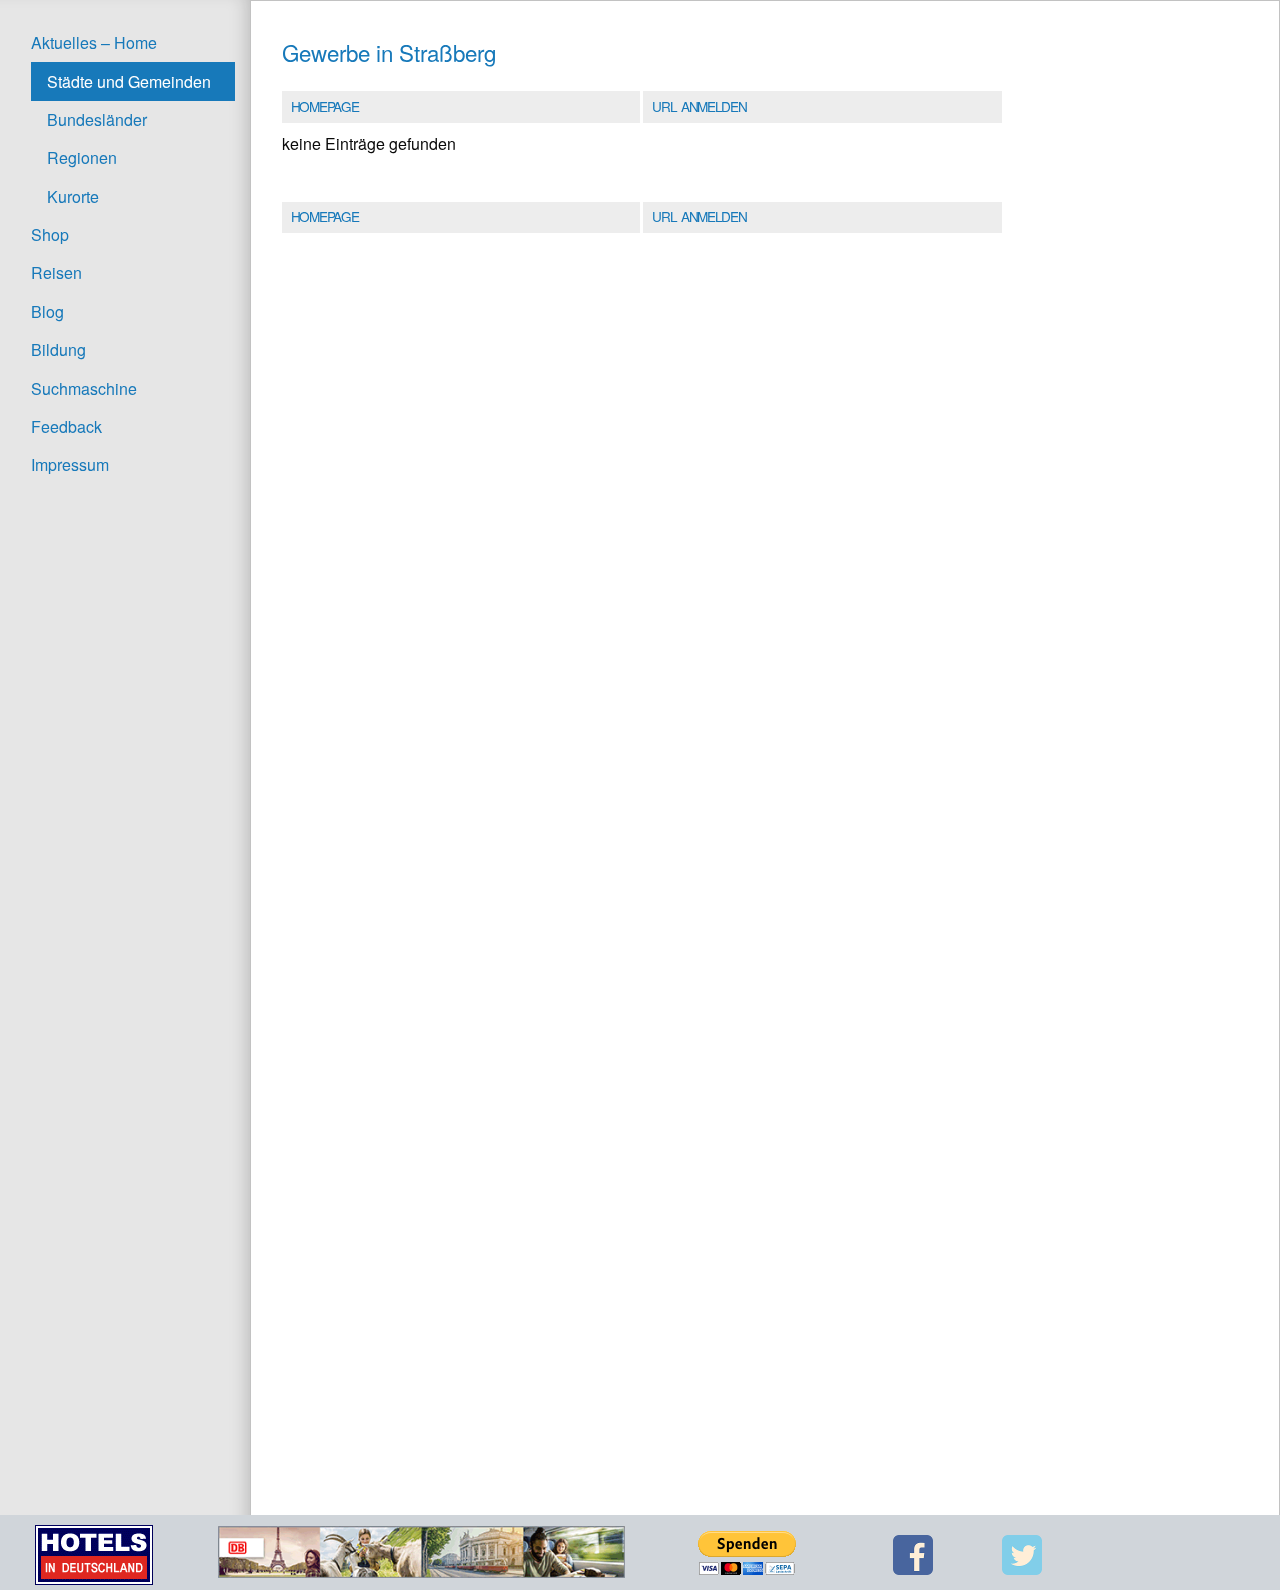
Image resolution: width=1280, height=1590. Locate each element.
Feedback (66, 426)
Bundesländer (97, 119)
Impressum (70, 464)
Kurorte (73, 196)
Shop (50, 234)
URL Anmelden (699, 106)
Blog (47, 311)
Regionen (82, 157)
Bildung (58, 349)
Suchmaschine (84, 388)
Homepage (324, 106)
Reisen (56, 272)
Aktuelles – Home (94, 42)
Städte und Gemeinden (129, 81)
